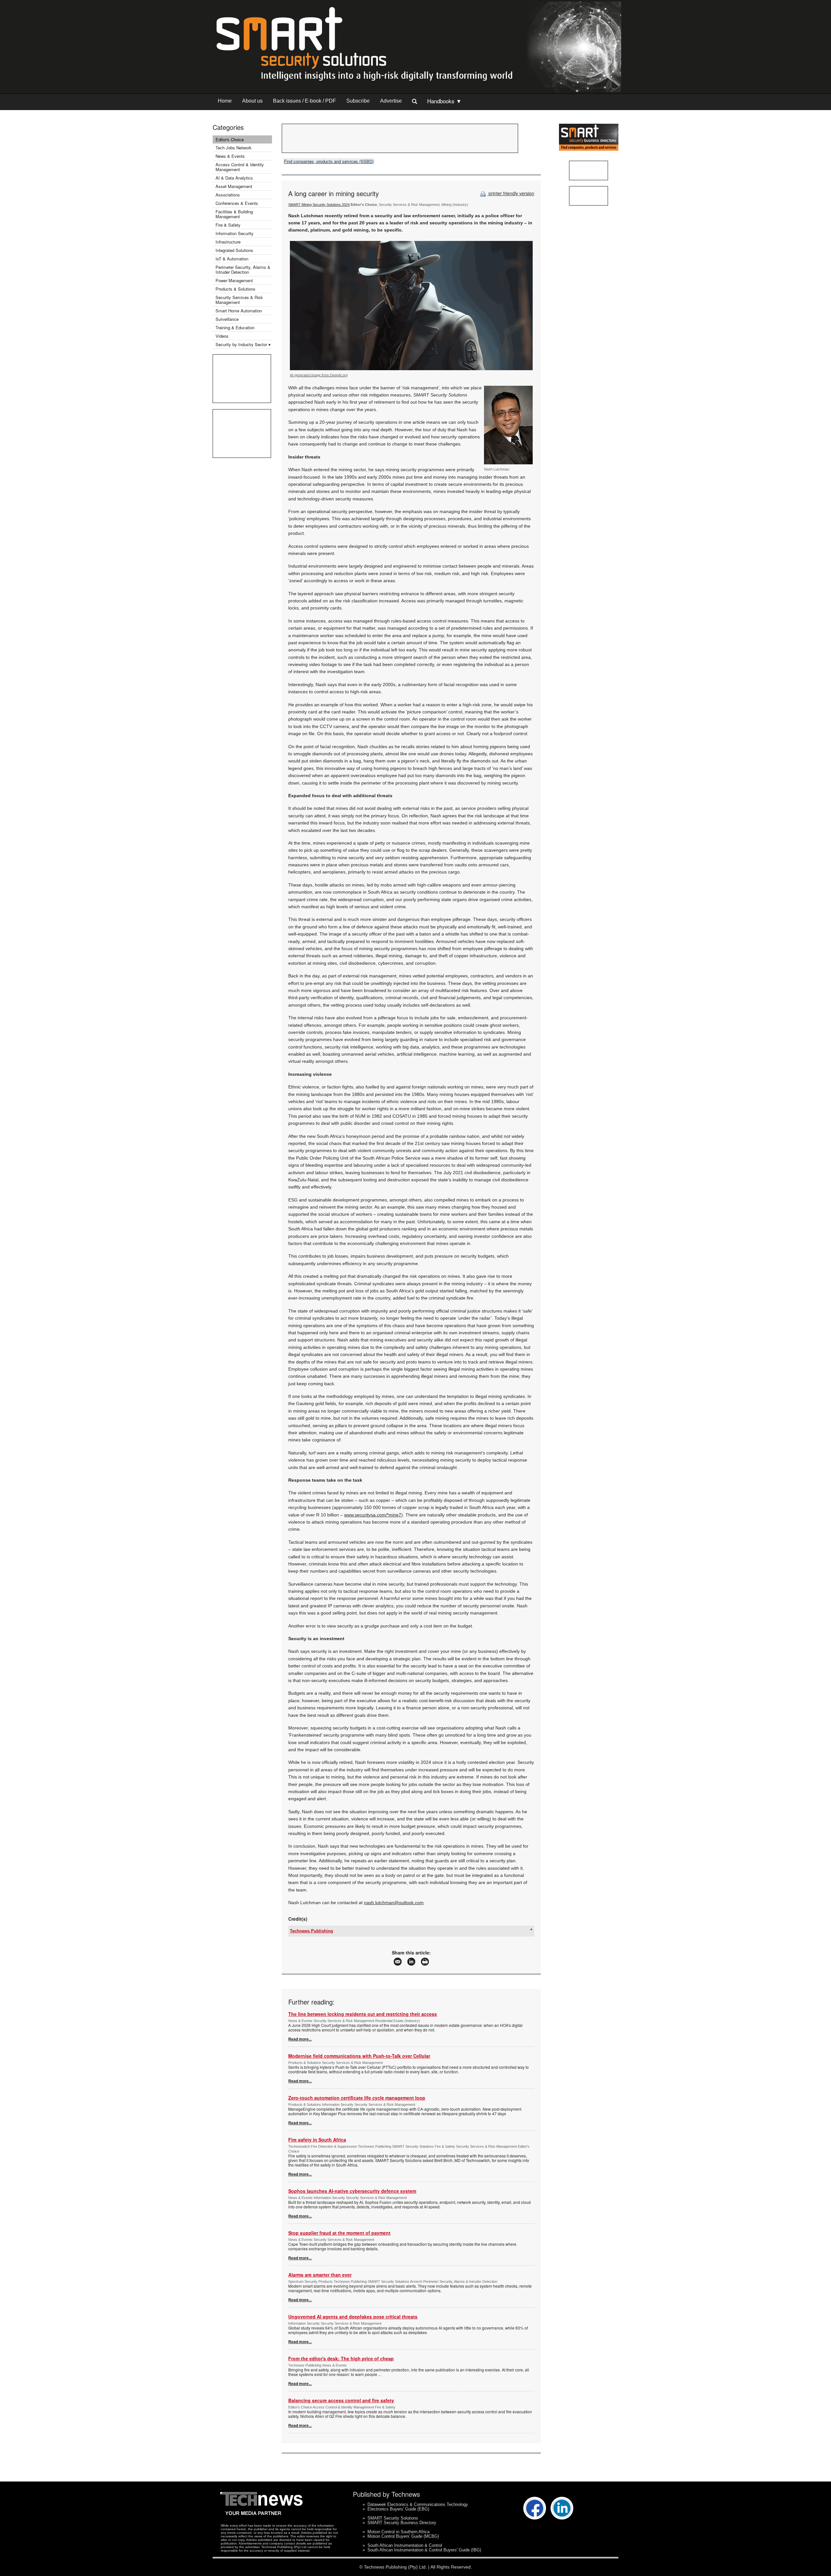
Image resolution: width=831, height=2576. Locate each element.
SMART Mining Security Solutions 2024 (319, 205)
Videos (222, 336)
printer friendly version (511, 193)
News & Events (230, 156)
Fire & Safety (228, 225)
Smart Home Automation (239, 311)
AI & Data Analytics (234, 178)
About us (252, 101)
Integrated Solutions (234, 250)
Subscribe (358, 101)
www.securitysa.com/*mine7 (373, 1515)
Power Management (234, 280)
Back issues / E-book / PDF (304, 101)
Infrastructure (228, 242)
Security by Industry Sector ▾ (243, 344)
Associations (228, 195)
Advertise (391, 101)
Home (225, 101)
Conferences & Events (237, 203)
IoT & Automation (232, 259)
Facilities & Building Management (234, 214)
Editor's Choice (230, 139)
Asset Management (234, 186)
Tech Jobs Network (234, 148)
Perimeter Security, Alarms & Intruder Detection (243, 270)
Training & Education (235, 327)
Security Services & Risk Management (239, 300)
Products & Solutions (236, 289)
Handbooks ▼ (444, 101)
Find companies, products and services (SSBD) (329, 161)
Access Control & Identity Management (240, 167)
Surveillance (227, 319)
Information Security (235, 233)
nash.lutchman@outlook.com (394, 1903)
